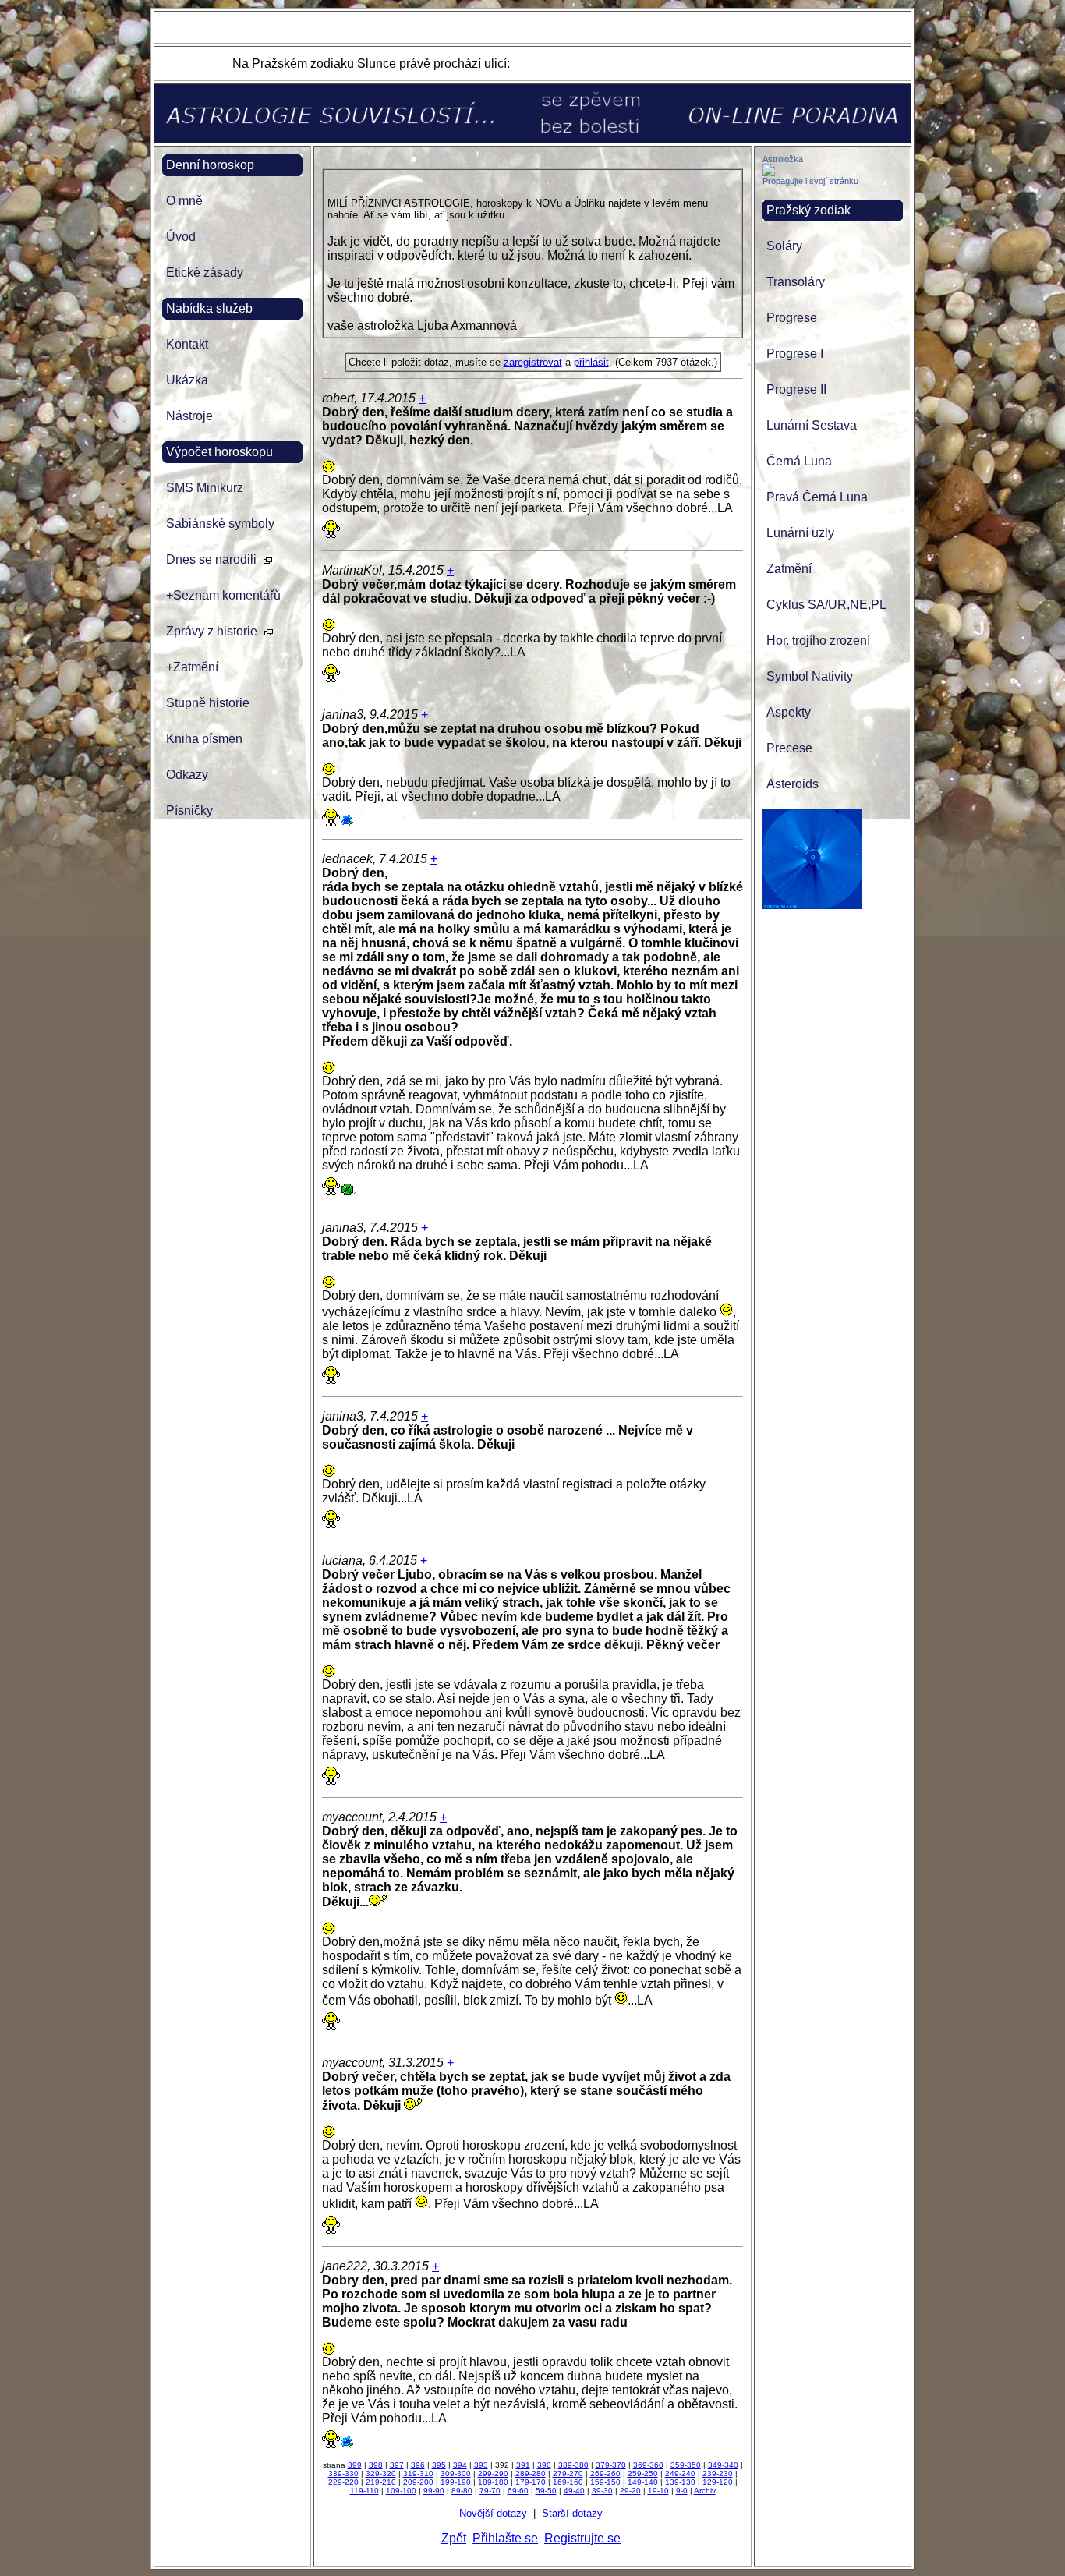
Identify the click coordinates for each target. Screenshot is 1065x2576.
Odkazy (187, 775)
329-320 (381, 2473)
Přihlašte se (505, 2538)
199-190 (456, 2482)
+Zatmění (192, 667)
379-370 (611, 2465)
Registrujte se (582, 2538)
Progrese (792, 318)
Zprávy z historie (212, 631)
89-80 (462, 2491)
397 (397, 2465)
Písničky (189, 810)
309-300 (456, 2473)
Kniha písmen (204, 739)
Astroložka (783, 159)
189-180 (493, 2482)
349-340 (723, 2465)
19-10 (658, 2491)
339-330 (343, 2473)
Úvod (181, 237)
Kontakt (187, 344)
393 (481, 2465)
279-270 (568, 2473)
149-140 (643, 2482)
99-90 (434, 2491)
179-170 (531, 2482)
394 (460, 2465)
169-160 (568, 2482)
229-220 (343, 2482)
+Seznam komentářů (223, 595)
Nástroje (189, 416)
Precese (789, 748)
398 (376, 2465)
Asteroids (793, 784)
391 (523, 2465)
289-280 (531, 2473)
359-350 (686, 2465)
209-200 (418, 2482)
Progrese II (796, 389)
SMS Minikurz (205, 488)
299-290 (493, 2473)
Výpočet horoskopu (219, 452)
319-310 (418, 2473)
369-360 (648, 2465)
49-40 (574, 2491)
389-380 (573, 2465)
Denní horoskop (210, 165)
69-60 (518, 2491)
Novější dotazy (493, 2513)
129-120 (718, 2482)
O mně (184, 201)
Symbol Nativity (810, 676)
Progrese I (795, 354)
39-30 (602, 2491)
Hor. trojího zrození (818, 640)
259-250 (643, 2473)
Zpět (454, 2538)
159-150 (605, 2482)
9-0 (682, 2491)
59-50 (546, 2491)
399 (355, 2465)
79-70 (490, 2491)
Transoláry (796, 282)
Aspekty (789, 712)
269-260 (605, 2473)
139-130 (680, 2482)
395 (439, 2465)
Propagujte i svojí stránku (810, 181)
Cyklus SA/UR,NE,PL (826, 605)
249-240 (680, 2473)
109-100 (401, 2491)
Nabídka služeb (209, 308)
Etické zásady (205, 272)
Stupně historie (208, 703)
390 (544, 2465)
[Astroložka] (769, 172)
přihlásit (591, 362)
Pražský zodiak (808, 210)
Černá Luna (799, 461)
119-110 (364, 2491)
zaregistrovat (533, 362)
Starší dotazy (572, 2513)
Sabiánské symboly (220, 524)
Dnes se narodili (211, 559)
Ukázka (187, 380)
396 (418, 2465)
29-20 (630, 2491)
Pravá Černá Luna (817, 497)
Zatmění (789, 569)
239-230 (718, 2473)
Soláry (784, 246)
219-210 (381, 2482)
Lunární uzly (800, 533)
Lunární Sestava (812, 425)
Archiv (705, 2491)
